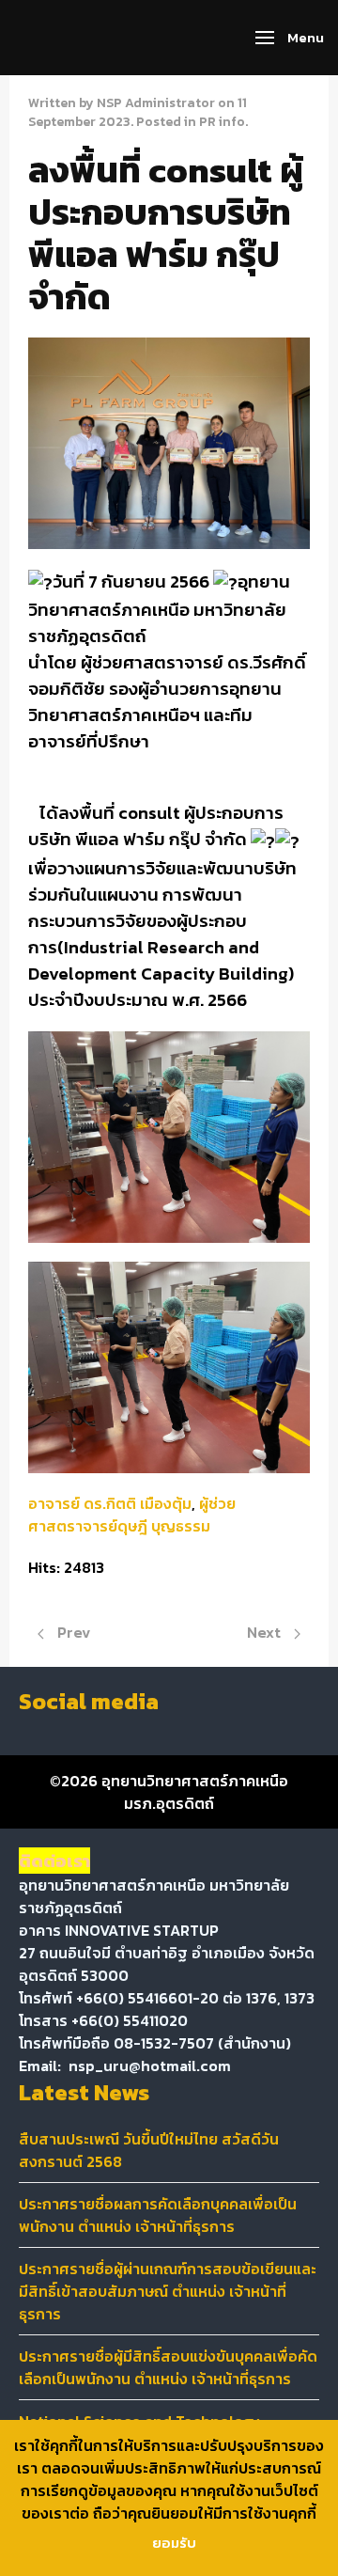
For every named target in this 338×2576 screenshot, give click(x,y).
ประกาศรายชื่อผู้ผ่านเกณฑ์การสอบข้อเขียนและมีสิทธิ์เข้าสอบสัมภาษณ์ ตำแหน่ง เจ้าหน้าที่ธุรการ (168, 2291)
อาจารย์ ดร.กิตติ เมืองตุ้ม (110, 1503)
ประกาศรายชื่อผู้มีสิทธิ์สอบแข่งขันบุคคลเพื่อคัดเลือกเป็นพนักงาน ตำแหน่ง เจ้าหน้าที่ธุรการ (168, 2367)
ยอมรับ (174, 2543)
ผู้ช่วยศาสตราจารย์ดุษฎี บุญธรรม (132, 1515)
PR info (222, 122)
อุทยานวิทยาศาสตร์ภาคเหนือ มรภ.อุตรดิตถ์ (195, 1792)
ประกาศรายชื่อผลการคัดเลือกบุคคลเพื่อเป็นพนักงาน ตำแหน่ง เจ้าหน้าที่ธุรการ (158, 2215)
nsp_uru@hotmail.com (150, 2066)
